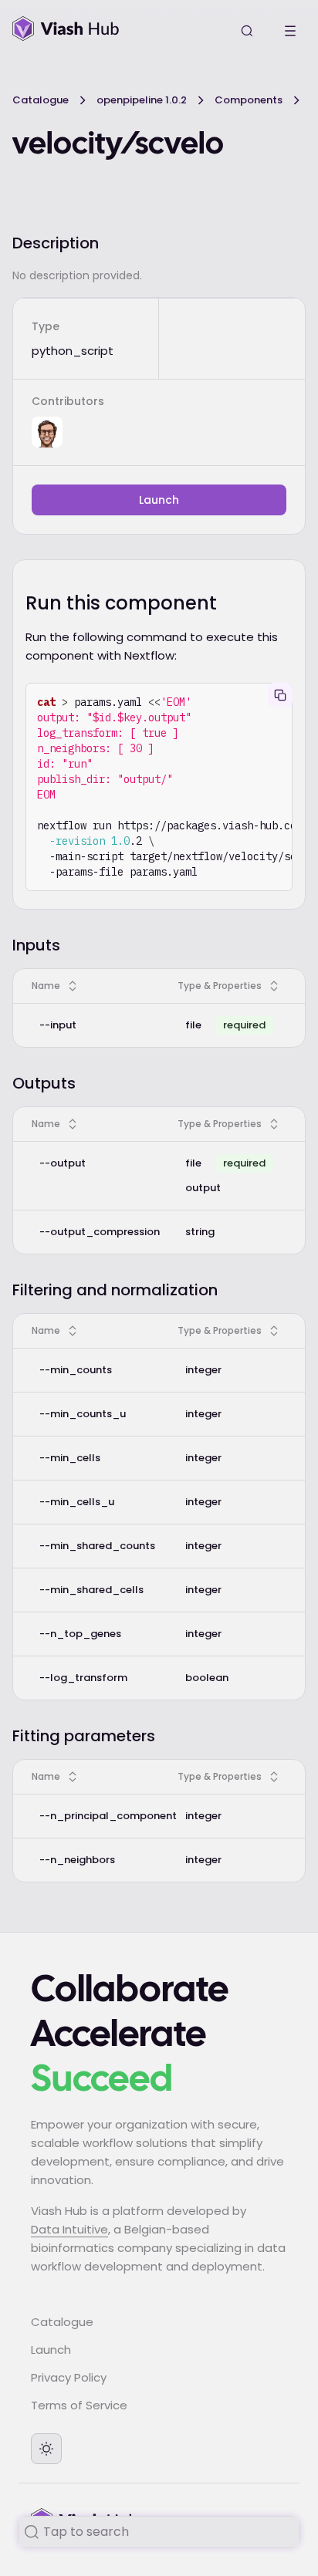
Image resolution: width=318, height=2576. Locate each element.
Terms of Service (79, 2405)
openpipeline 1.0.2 (142, 100)
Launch (159, 500)
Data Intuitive (69, 2229)
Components (249, 100)
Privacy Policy (69, 2377)
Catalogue (41, 100)
